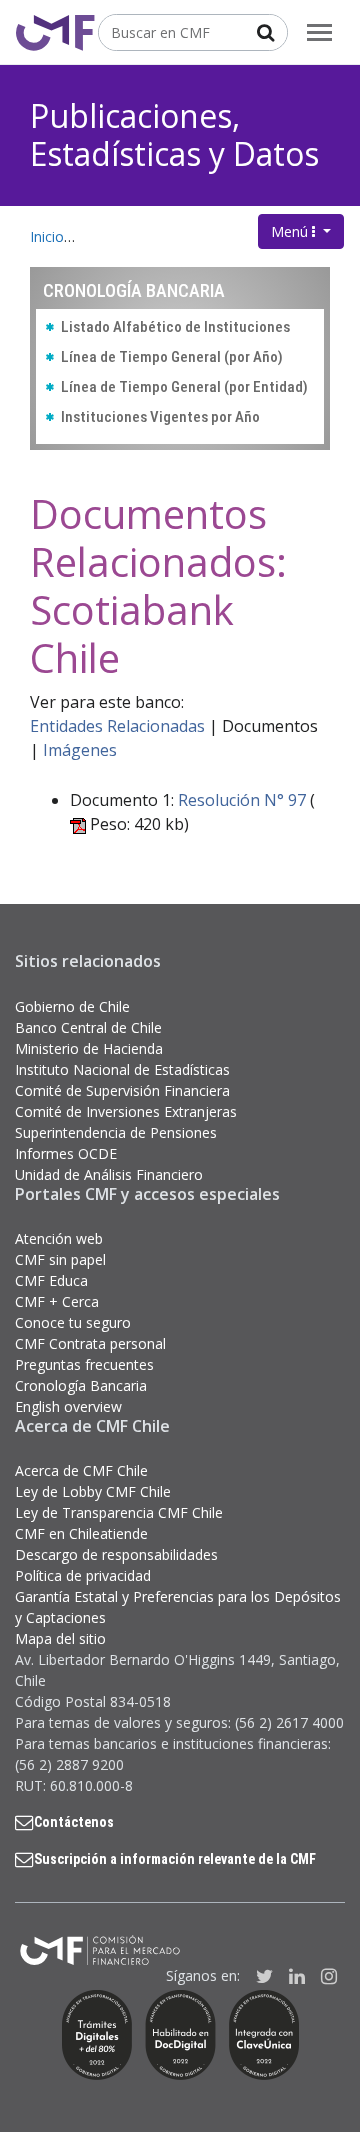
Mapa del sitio (60, 1638)
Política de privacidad (83, 1575)
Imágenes (80, 750)
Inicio (47, 236)
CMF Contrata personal (90, 1343)
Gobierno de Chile (72, 1006)
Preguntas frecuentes (84, 1364)
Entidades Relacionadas (117, 726)
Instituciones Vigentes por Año (160, 417)
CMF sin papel (60, 1259)
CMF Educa (51, 1280)
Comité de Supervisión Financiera (122, 1090)
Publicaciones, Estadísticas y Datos (174, 134)
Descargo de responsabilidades (116, 1554)
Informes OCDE (66, 1153)
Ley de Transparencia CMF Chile (119, 1512)
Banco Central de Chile (88, 1027)
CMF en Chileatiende (81, 1533)
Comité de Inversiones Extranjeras (126, 1111)
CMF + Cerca (57, 1301)
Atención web (59, 1238)
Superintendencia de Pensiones (116, 1132)
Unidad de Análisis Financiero (109, 1174)
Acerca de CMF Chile (81, 1470)
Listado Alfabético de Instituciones (175, 327)
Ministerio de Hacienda (89, 1048)
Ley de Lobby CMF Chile (93, 1491)
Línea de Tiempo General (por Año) (172, 357)
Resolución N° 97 (242, 800)
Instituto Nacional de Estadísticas (122, 1069)
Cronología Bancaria (81, 1385)
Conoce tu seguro (73, 1322)
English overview (68, 1406)
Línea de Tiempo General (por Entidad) (184, 387)
